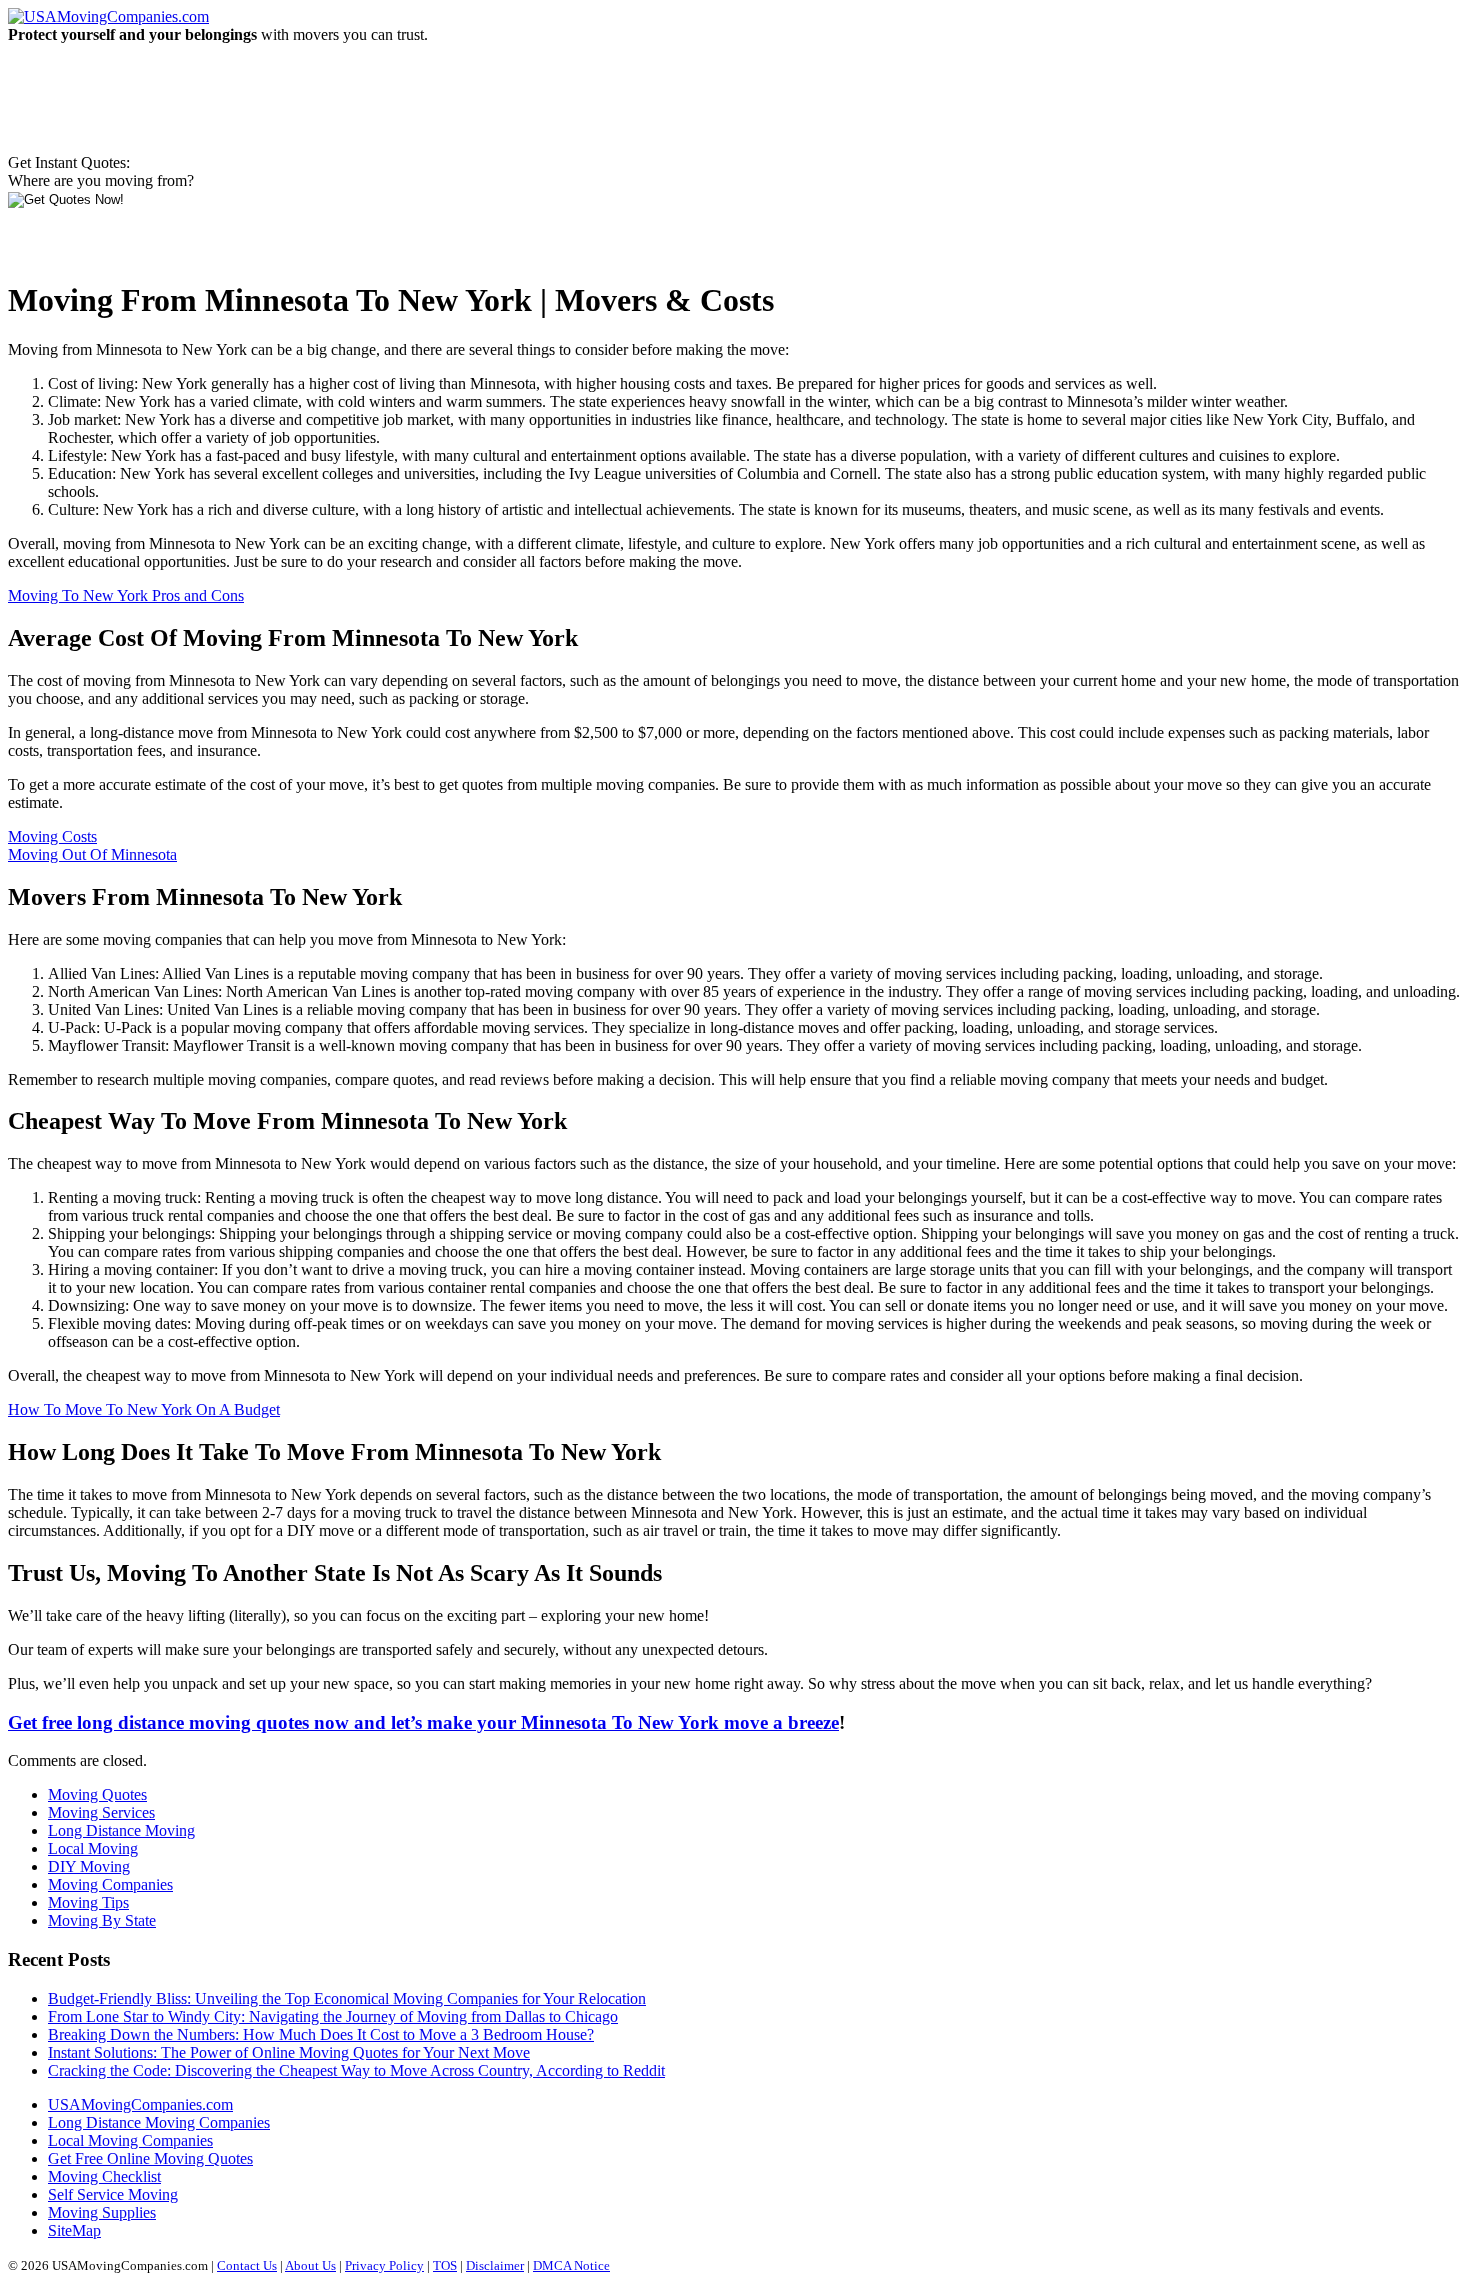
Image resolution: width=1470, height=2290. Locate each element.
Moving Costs (52, 836)
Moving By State (102, 1920)
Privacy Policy (384, 2265)
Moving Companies (110, 1884)
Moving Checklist (104, 2176)
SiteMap (74, 2230)
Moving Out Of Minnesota (92, 854)
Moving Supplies (102, 2212)
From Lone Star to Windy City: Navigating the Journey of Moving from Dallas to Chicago (333, 2016)
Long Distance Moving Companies (159, 2122)
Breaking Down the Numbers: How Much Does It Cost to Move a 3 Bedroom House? (321, 2034)
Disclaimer (495, 2265)
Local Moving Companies (130, 2140)
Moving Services (101, 1812)
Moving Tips (88, 1902)
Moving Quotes (97, 1794)
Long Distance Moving (121, 1830)
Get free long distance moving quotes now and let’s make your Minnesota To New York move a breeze (423, 1722)
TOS (445, 2265)
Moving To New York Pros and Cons (126, 595)
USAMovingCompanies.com (140, 2104)
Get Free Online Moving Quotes (150, 2158)
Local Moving (93, 1848)
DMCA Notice (571, 2265)
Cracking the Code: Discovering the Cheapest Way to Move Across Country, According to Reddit (356, 2070)
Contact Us (247, 2265)
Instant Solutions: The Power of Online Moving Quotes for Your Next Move (289, 2052)
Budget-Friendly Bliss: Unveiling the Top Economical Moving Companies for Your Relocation (347, 1998)
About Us (310, 2265)
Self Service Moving (113, 2194)
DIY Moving (89, 1866)
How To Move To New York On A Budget (144, 1409)
